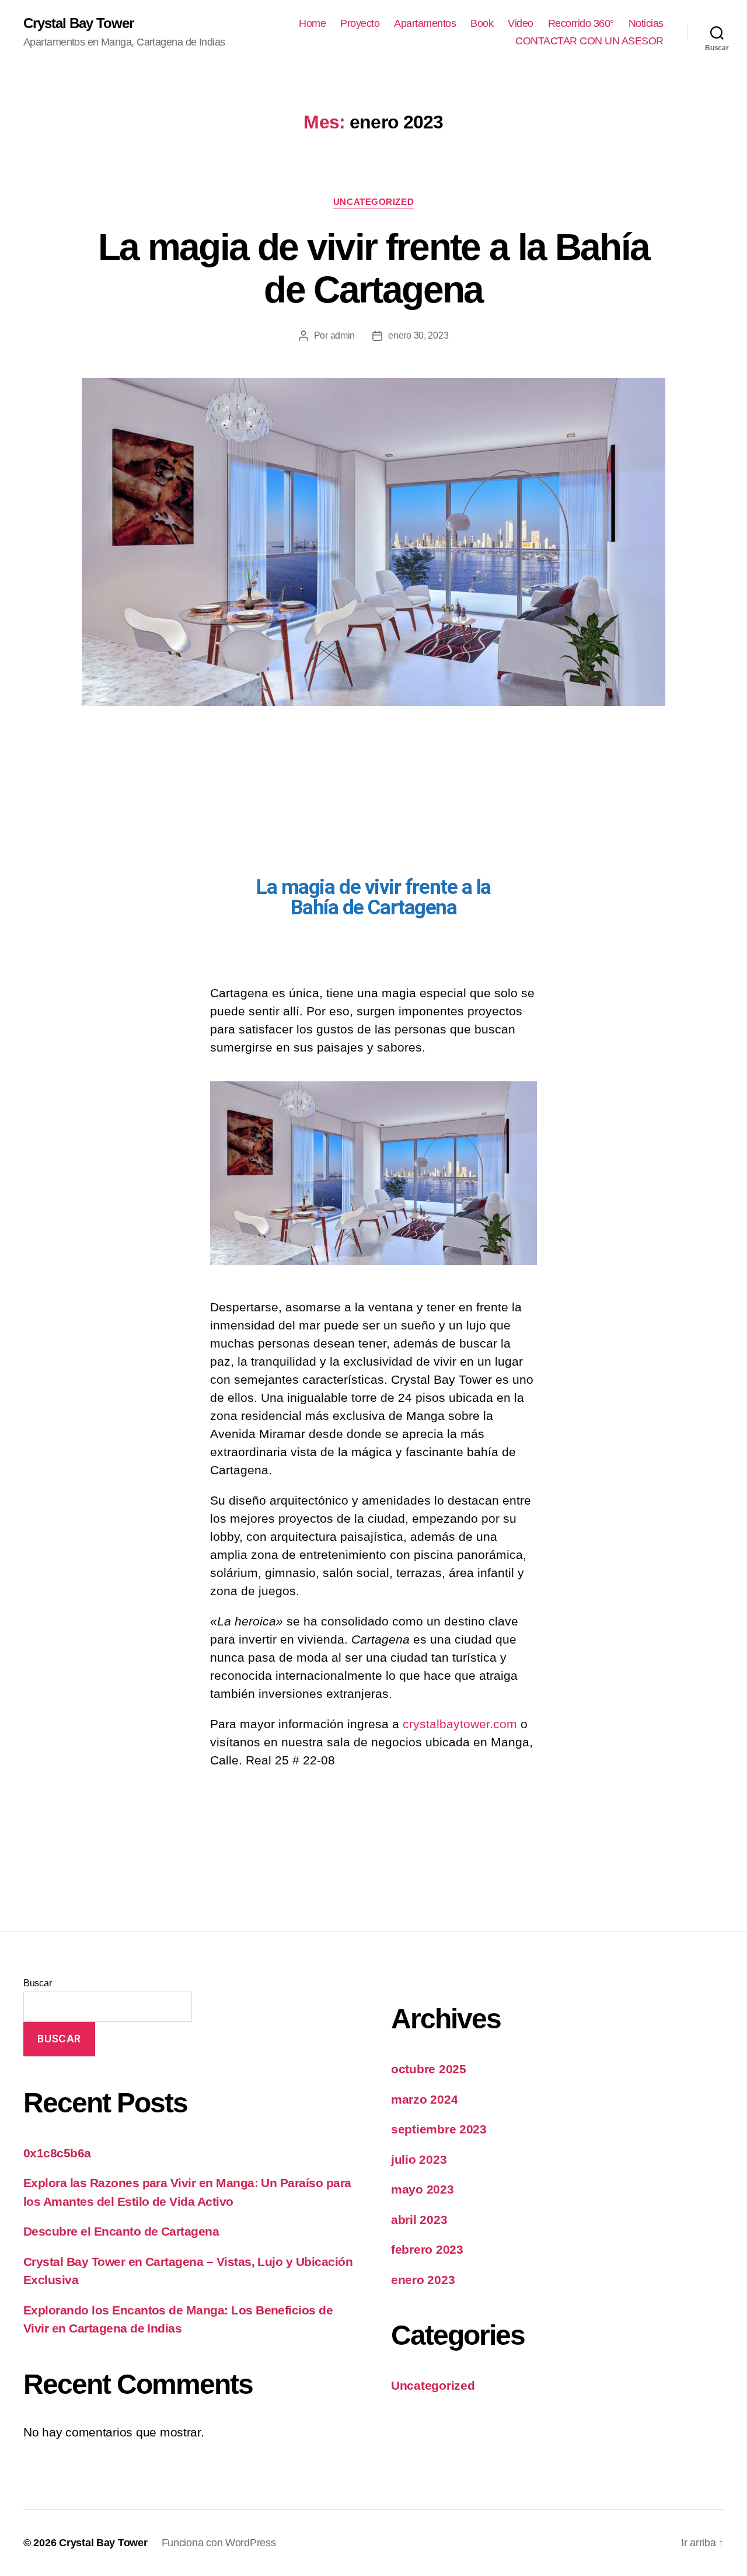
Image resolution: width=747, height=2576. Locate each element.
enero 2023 (423, 2280)
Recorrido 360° (581, 23)
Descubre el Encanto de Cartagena (121, 2231)
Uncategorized (373, 202)
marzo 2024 (424, 2099)
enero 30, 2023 (418, 335)
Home (312, 23)
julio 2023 (419, 2159)
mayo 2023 (423, 2189)
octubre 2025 (429, 2069)
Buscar (37, 1983)
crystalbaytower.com (460, 1724)
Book (482, 23)
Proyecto (360, 23)
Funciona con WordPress (219, 2543)
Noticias (646, 23)
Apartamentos (425, 23)
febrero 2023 (427, 2249)
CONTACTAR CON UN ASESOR (589, 41)
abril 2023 (419, 2220)
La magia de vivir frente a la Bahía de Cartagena (374, 268)
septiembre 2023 (439, 2129)
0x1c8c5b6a (57, 2153)
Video (521, 23)
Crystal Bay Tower (78, 23)
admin (343, 335)
